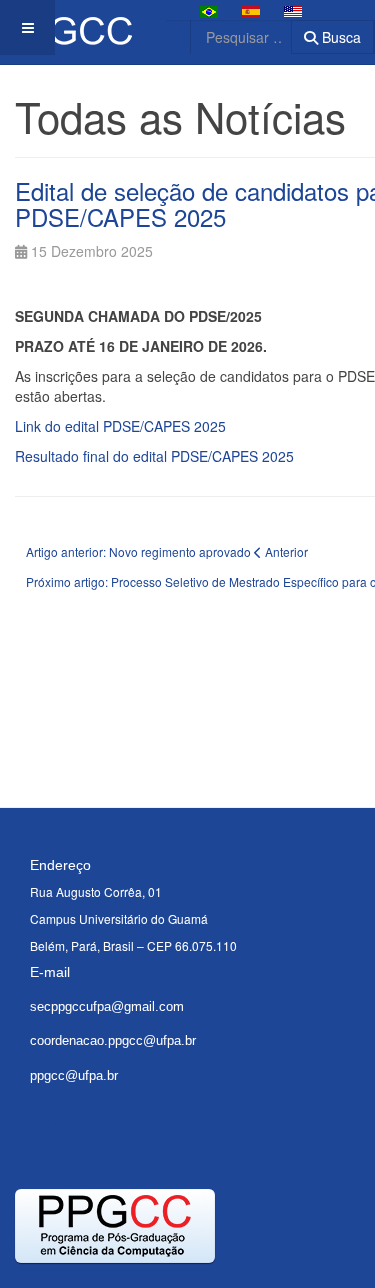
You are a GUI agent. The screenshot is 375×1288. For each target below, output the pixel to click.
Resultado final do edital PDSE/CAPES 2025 (154, 456)
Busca (339, 37)
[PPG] (66, 27)
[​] (49, 1122)
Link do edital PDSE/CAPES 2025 (120, 426)
